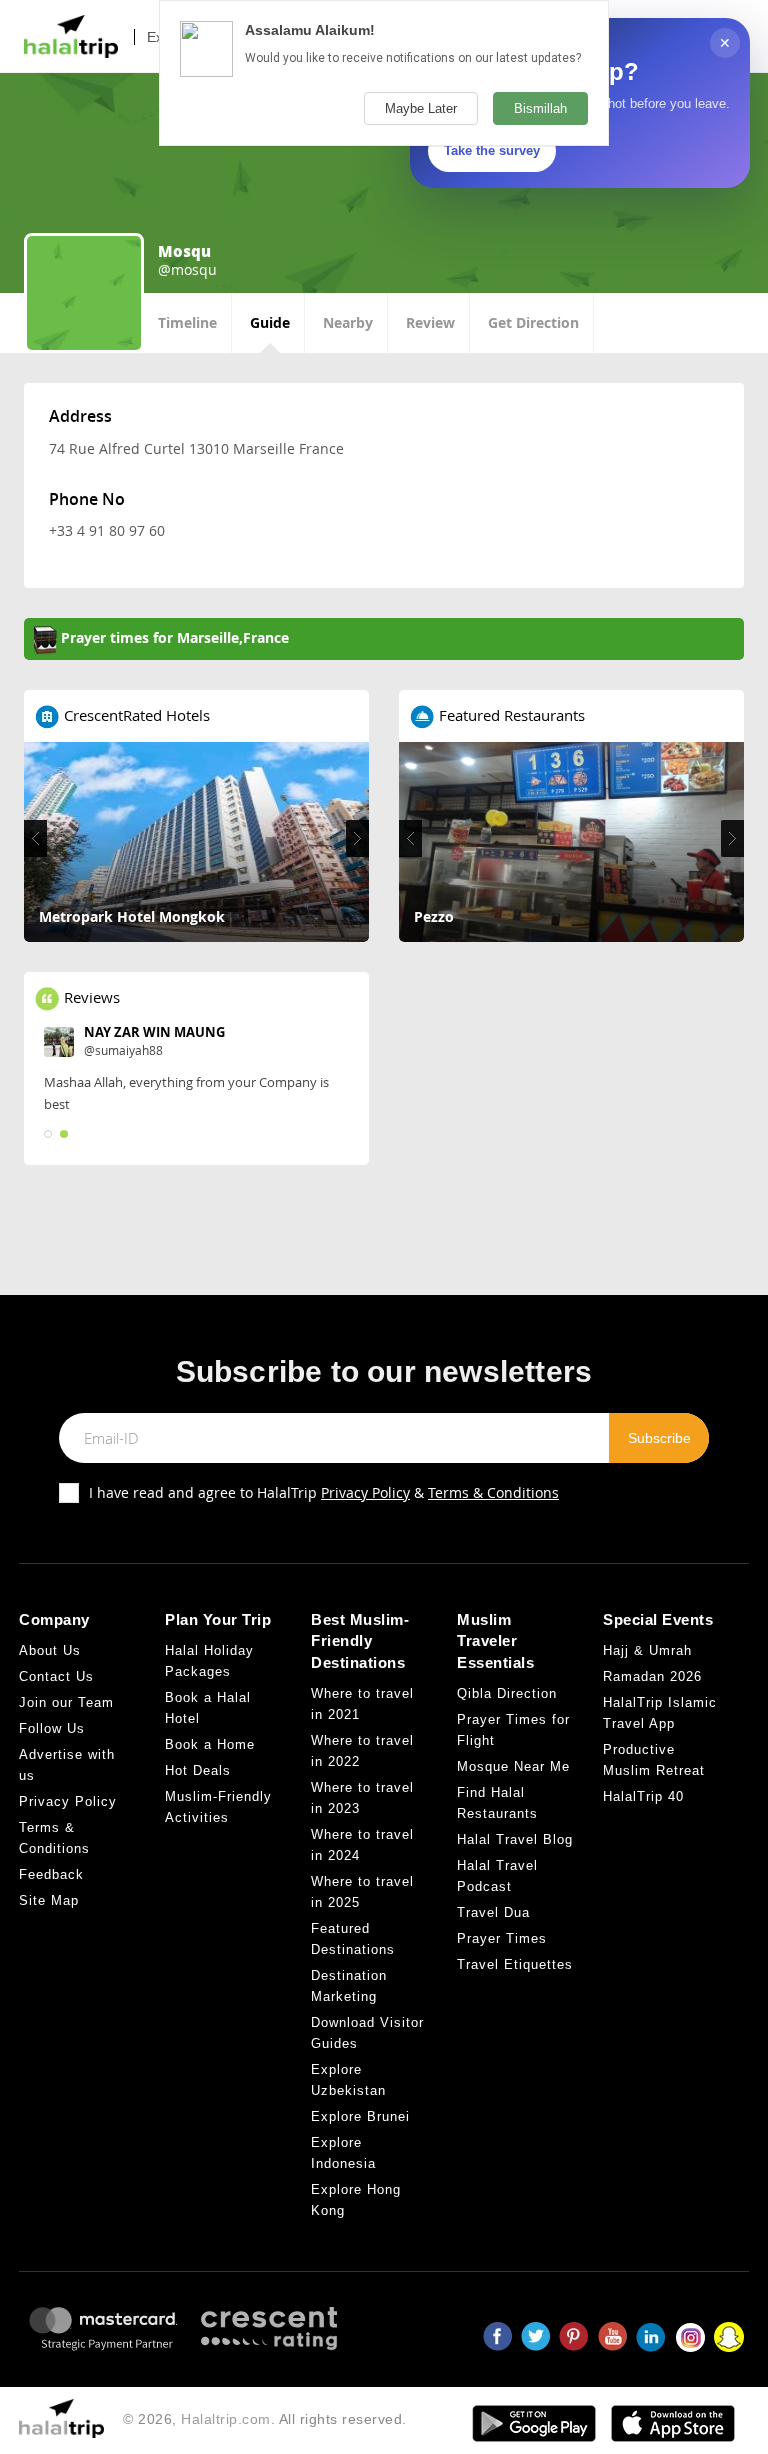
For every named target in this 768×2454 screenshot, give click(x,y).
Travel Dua (493, 1912)
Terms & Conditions (493, 1492)
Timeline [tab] (187, 322)
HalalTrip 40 (643, 1796)
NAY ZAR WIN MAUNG (154, 1032)
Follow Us (52, 1728)
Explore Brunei (360, 2116)
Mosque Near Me (513, 1766)
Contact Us (56, 1676)
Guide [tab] (270, 322)
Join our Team (66, 1702)
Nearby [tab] (348, 322)
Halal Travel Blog (515, 1839)
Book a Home (210, 1744)
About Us (50, 1650)
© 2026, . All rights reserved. (265, 2419)
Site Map (49, 1900)
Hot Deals (198, 1770)
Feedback (51, 1874)
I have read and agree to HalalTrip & (324, 1492)
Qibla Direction (507, 1693)
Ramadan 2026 (652, 1676)
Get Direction (533, 322)
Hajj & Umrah (647, 1650)
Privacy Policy (365, 1492)
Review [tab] (430, 322)
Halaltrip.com (226, 2419)
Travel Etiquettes (515, 1964)
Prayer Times (502, 1938)
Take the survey (492, 150)
